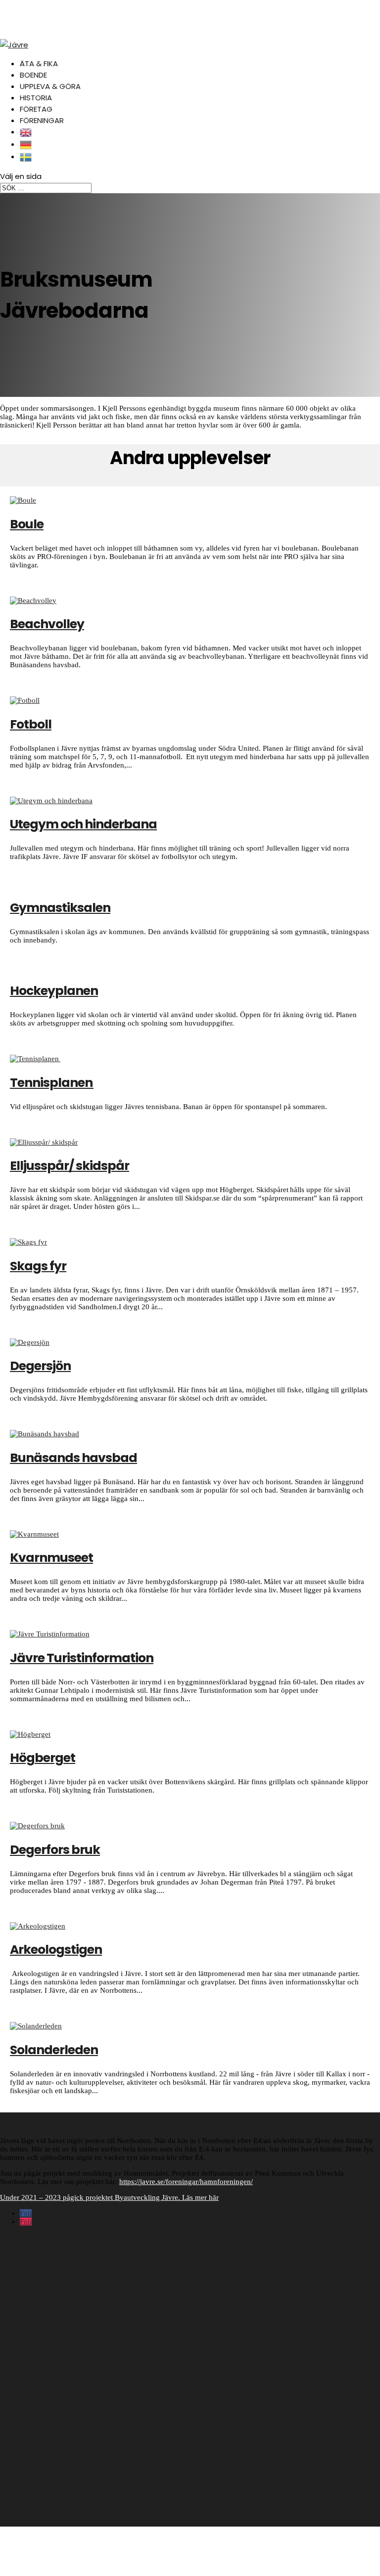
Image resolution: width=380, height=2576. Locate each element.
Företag (36, 109)
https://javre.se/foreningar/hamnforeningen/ (186, 2182)
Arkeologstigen (56, 1950)
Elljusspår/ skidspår (70, 1166)
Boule (27, 524)
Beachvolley (47, 624)
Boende (33, 75)
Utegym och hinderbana (83, 824)
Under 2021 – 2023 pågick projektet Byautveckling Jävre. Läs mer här (109, 2197)
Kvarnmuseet (51, 1558)
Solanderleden (54, 2050)
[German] (26, 144)
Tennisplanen (52, 1083)
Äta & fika (39, 64)
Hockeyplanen (54, 991)
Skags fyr (38, 1266)
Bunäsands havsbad (73, 1458)
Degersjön (40, 1366)
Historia (36, 98)
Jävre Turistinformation (82, 1658)
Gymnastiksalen (60, 908)
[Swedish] (26, 156)
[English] (26, 132)
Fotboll (31, 724)
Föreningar (42, 120)
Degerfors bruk (55, 1850)
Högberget (43, 1758)
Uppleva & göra (50, 86)
